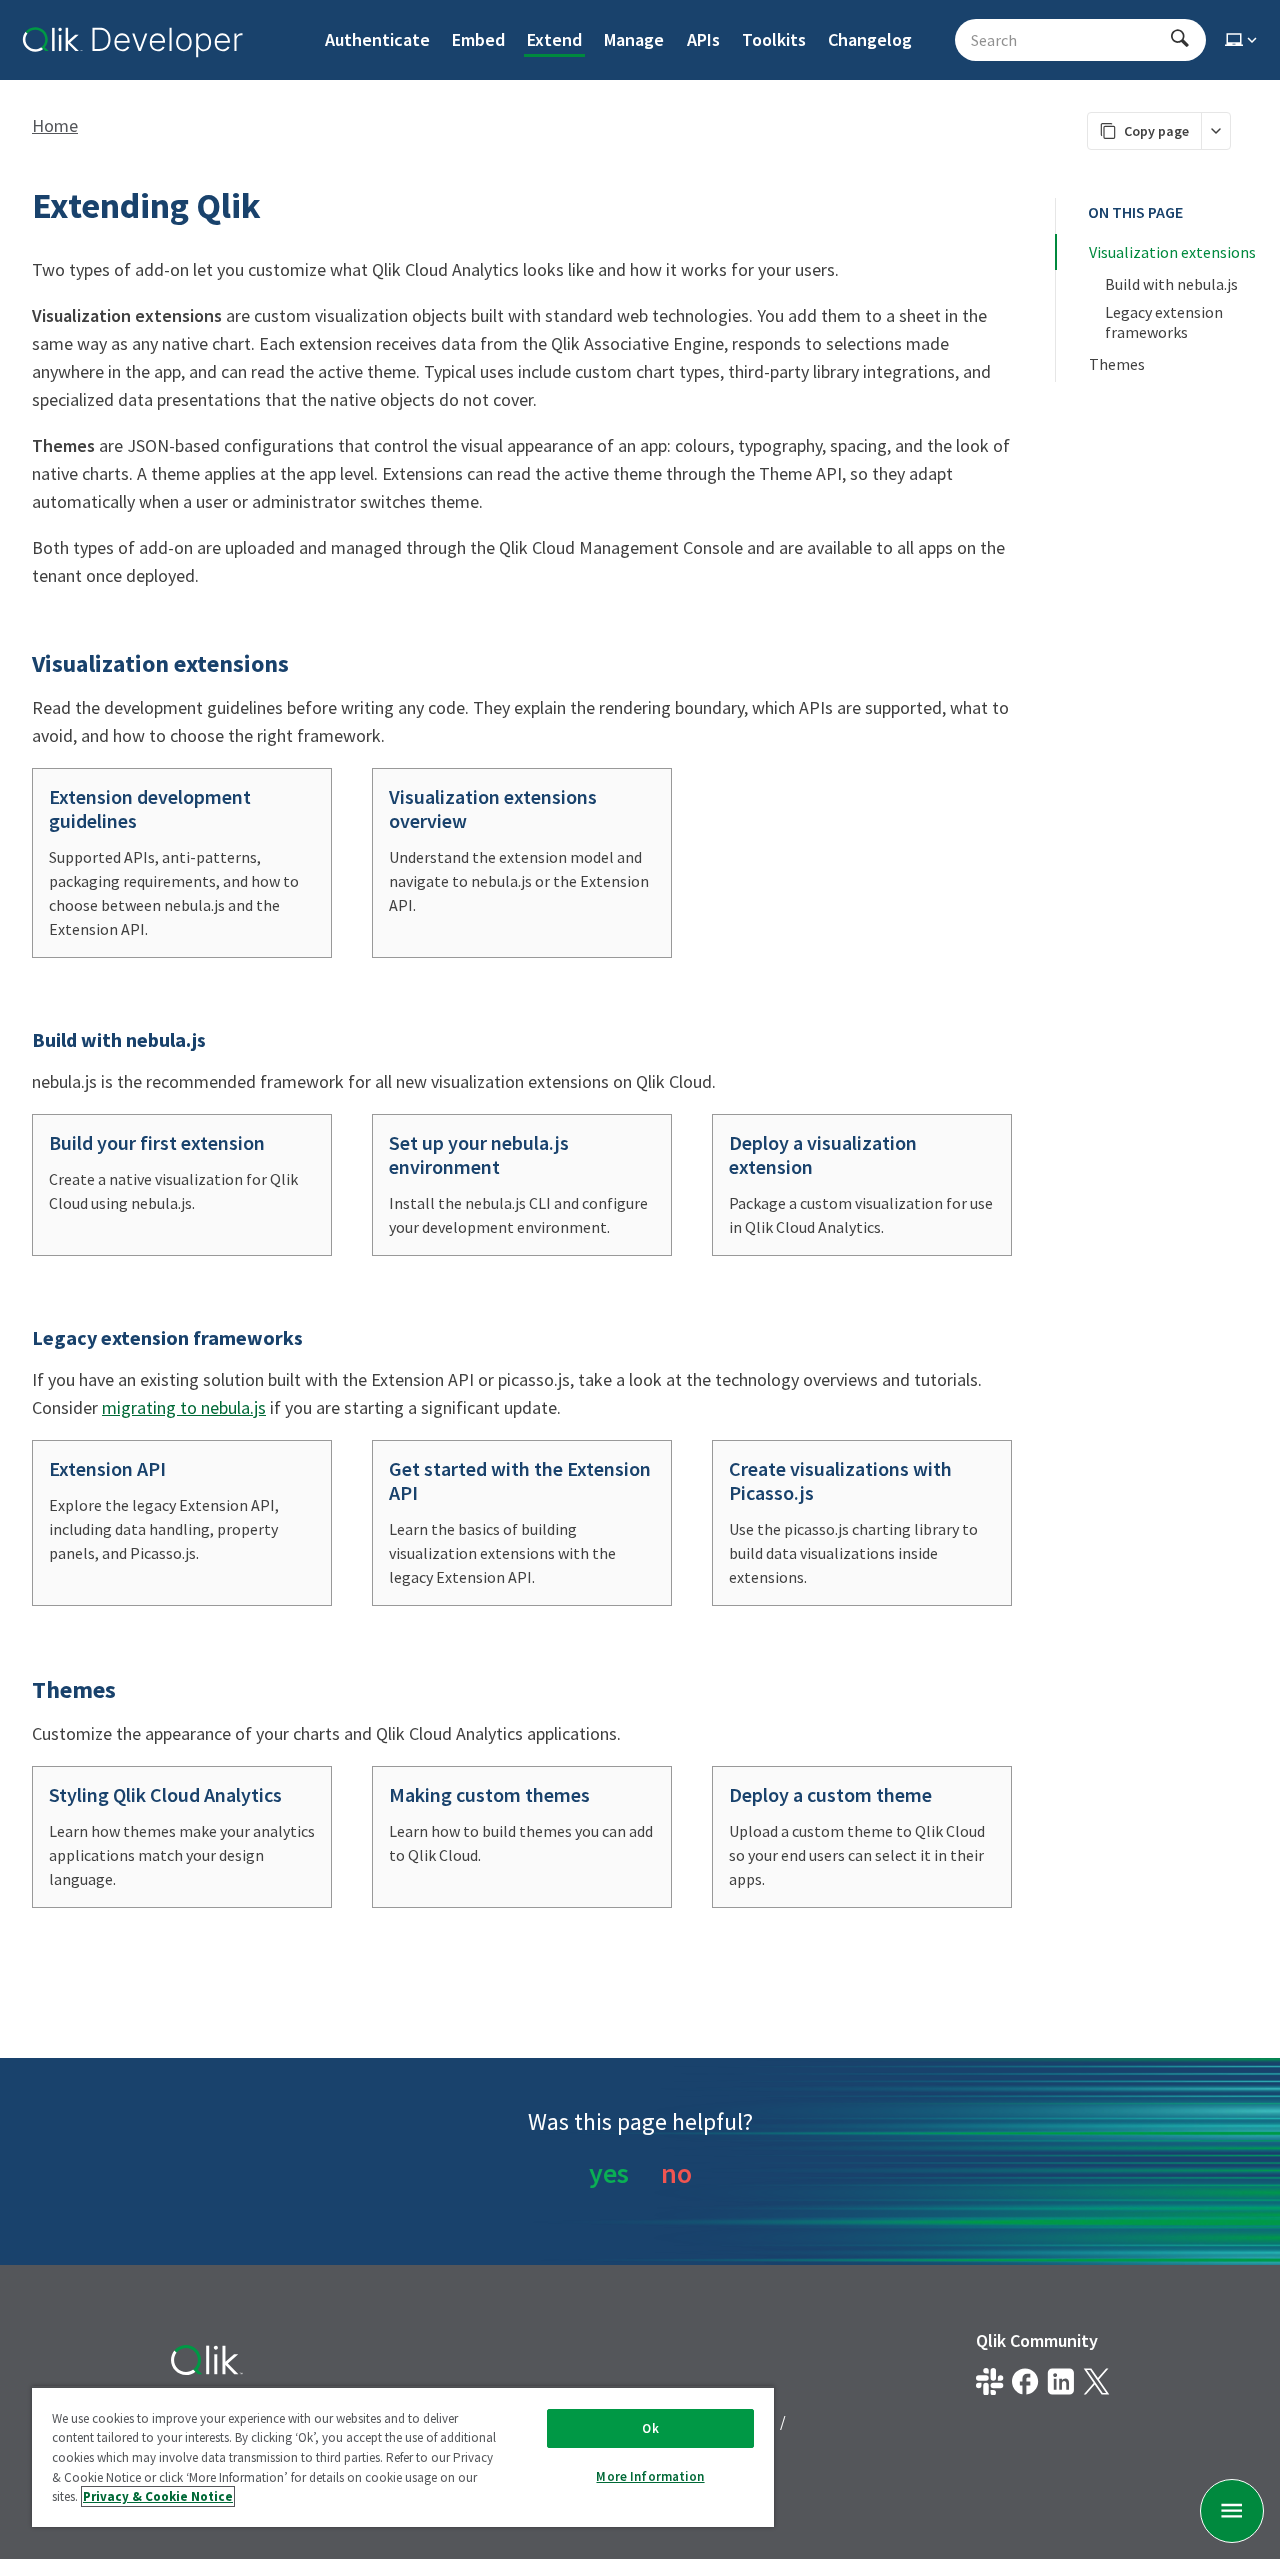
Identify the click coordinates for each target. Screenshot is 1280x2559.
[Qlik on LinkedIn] (1060, 2381)
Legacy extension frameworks (1165, 322)
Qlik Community (1037, 2340)
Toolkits (774, 39)
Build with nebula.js (1171, 284)
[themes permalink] (20, 1690)
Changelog (870, 39)
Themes (1117, 364)
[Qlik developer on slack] (989, 2381)
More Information (650, 2476)
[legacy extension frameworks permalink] (20, 1338)
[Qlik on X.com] (1096, 2381)
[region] (403, 2456)
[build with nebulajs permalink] (20, 1040)
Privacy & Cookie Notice (158, 2496)
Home (55, 125)
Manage (634, 39)
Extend (554, 39)
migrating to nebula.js (184, 1407)
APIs (703, 39)
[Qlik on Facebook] (1025, 2381)
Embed (478, 39)
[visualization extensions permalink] (20, 664)
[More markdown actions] (1215, 131)
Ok (650, 2428)
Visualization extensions (1172, 252)
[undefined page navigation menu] (1232, 2511)
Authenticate (377, 39)
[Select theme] (1243, 40)
